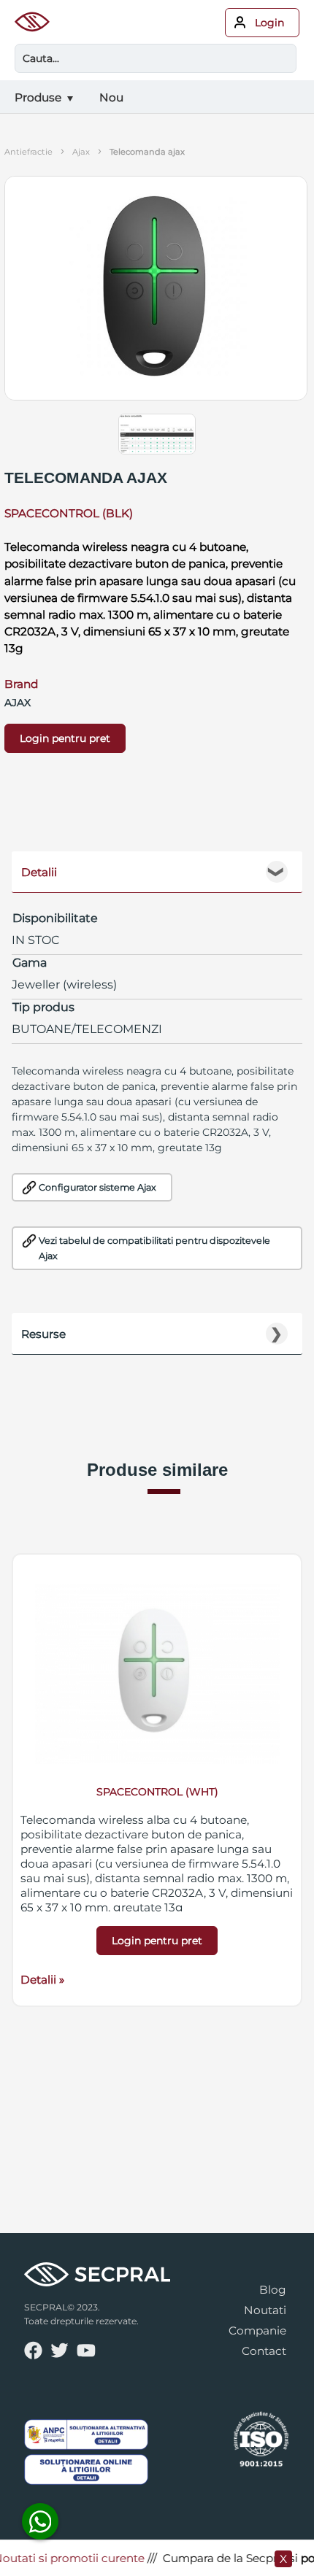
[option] (157, 1780)
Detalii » (42, 1980)
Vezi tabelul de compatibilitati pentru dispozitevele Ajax (154, 1248)
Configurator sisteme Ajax (97, 1187)
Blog (273, 2290)
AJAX (81, 152)
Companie (257, 2331)
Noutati (265, 2310)
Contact (264, 2351)
